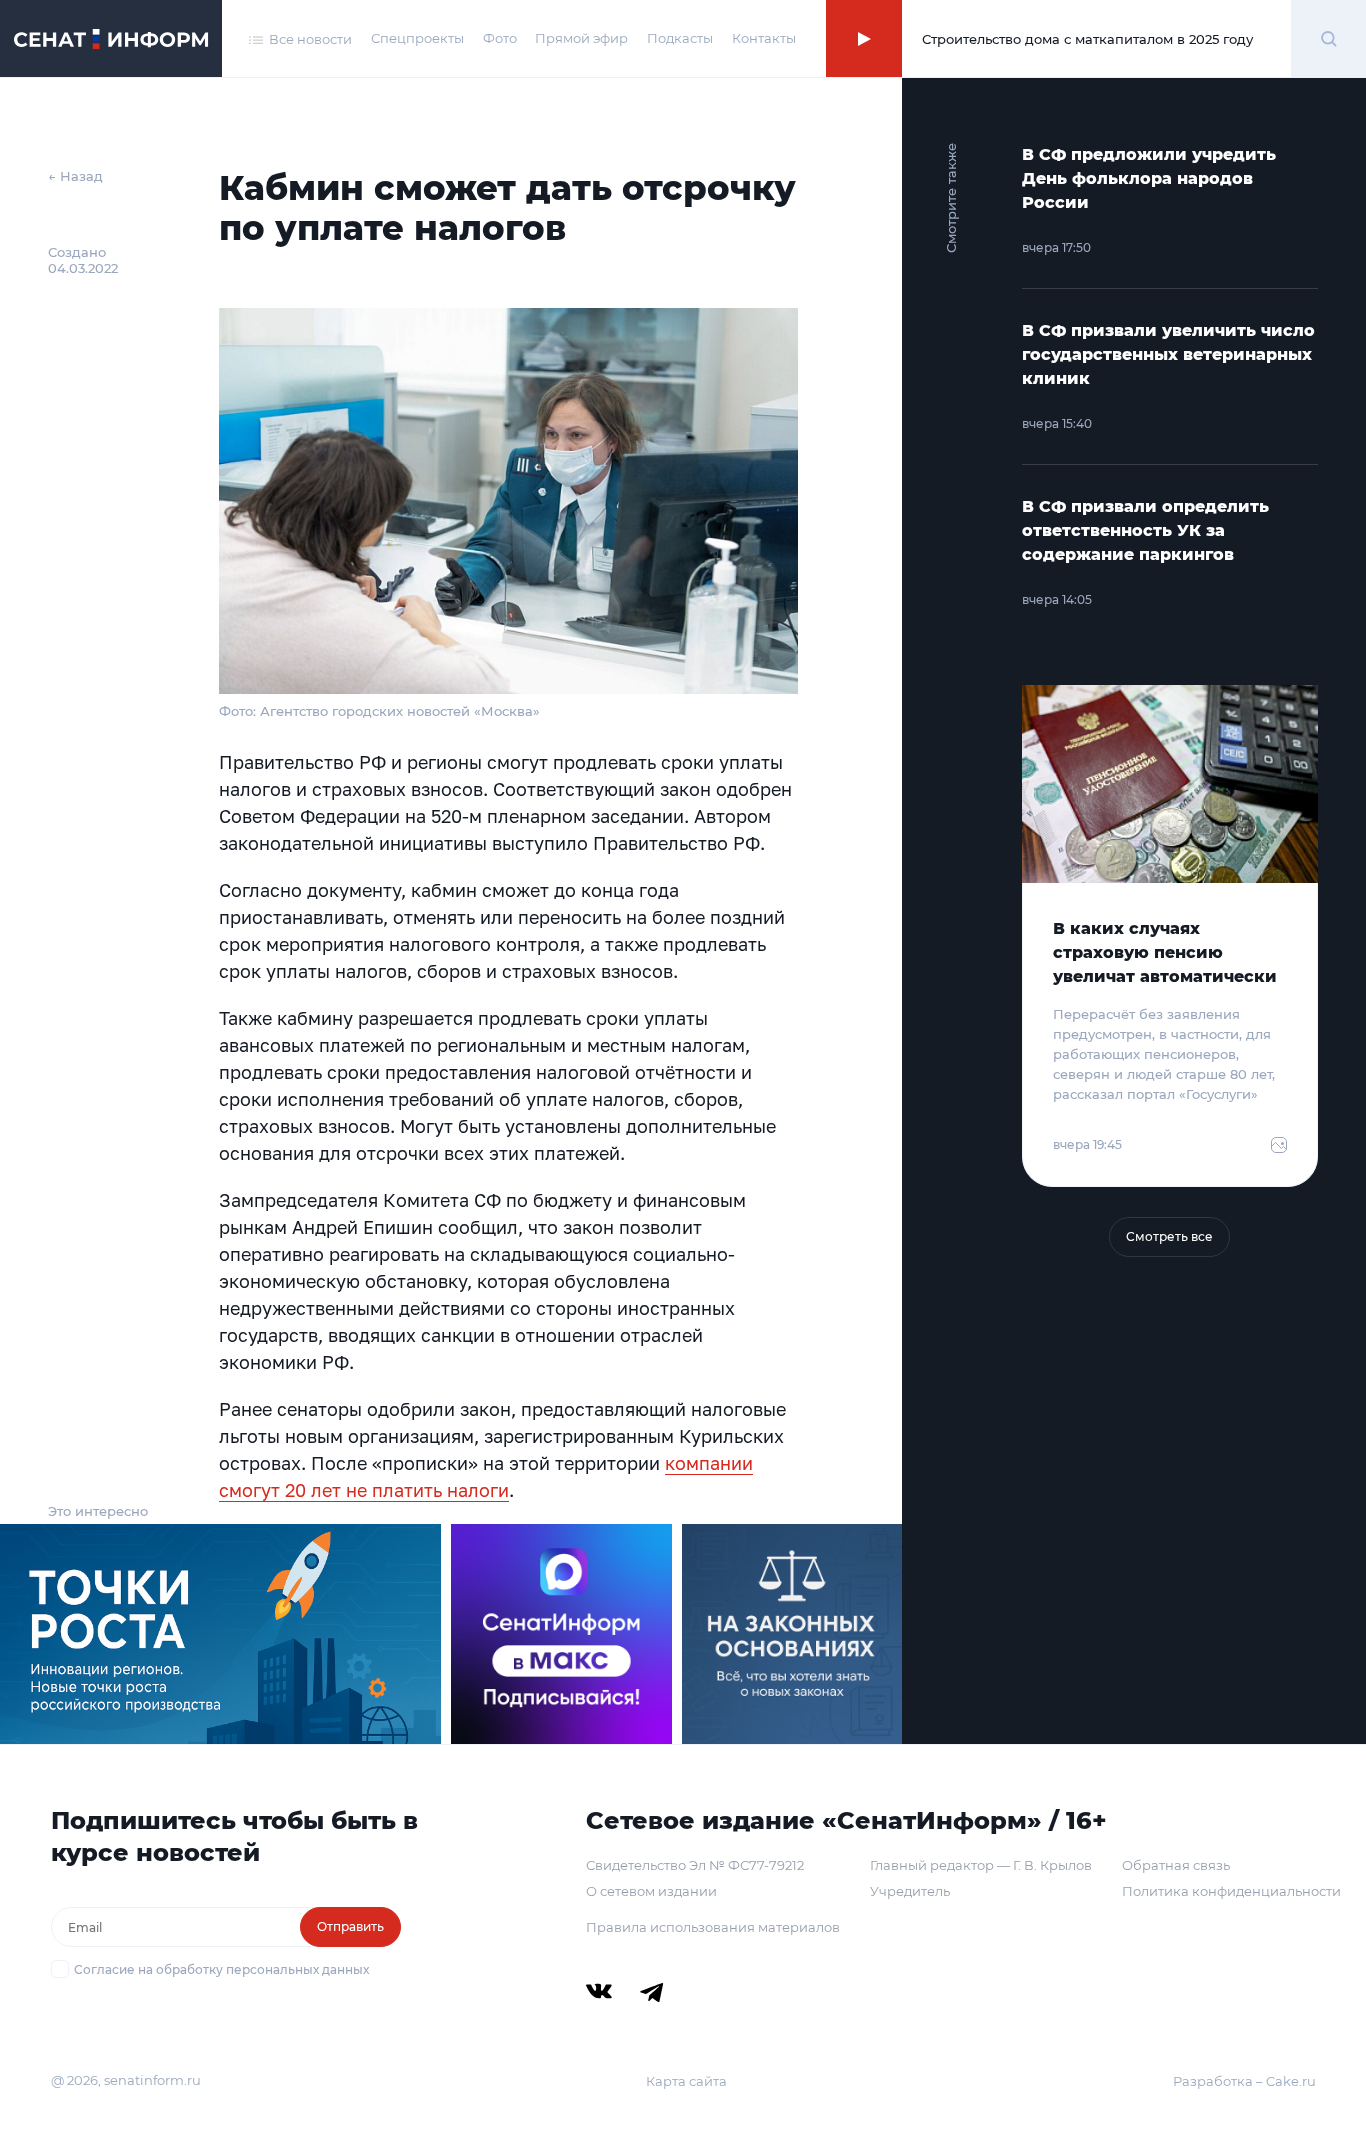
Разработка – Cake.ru (1244, 2081)
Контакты (764, 38)
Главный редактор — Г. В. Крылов (981, 1865)
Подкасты (680, 38)
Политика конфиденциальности (1231, 1891)
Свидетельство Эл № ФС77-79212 (695, 1865)
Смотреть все (1169, 1236)
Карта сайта (686, 2081)
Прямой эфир (581, 38)
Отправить (350, 1926)
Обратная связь (1176, 1865)
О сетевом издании (651, 1891)
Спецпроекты (417, 38)
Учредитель (910, 1891)
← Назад (75, 176)
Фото (500, 38)
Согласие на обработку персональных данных (221, 1969)
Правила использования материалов (713, 1927)
